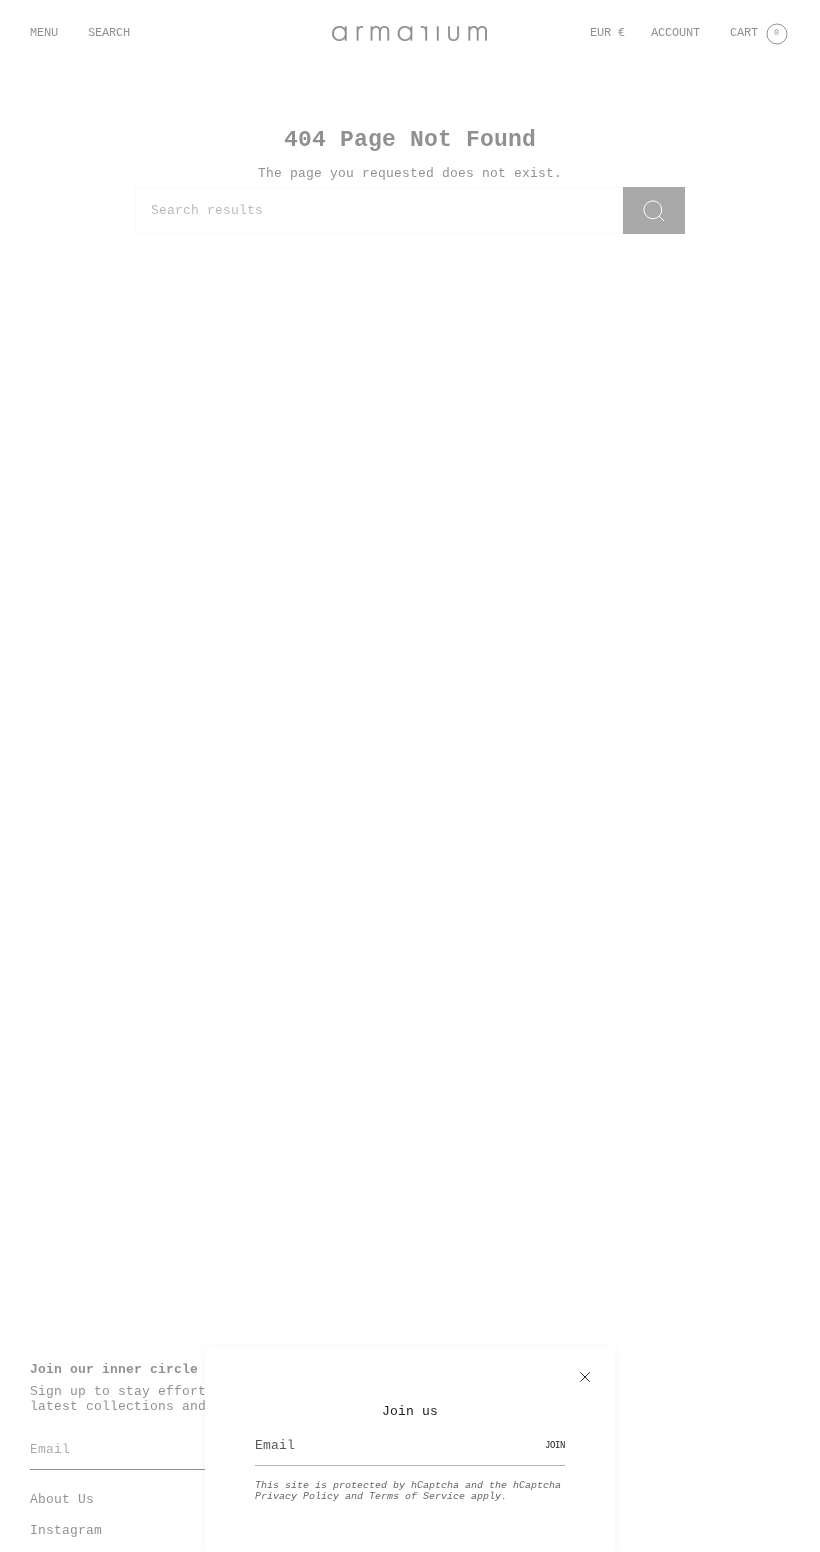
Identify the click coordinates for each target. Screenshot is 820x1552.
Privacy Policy (297, 1496)
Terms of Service (417, 1496)
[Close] (585, 1377)
